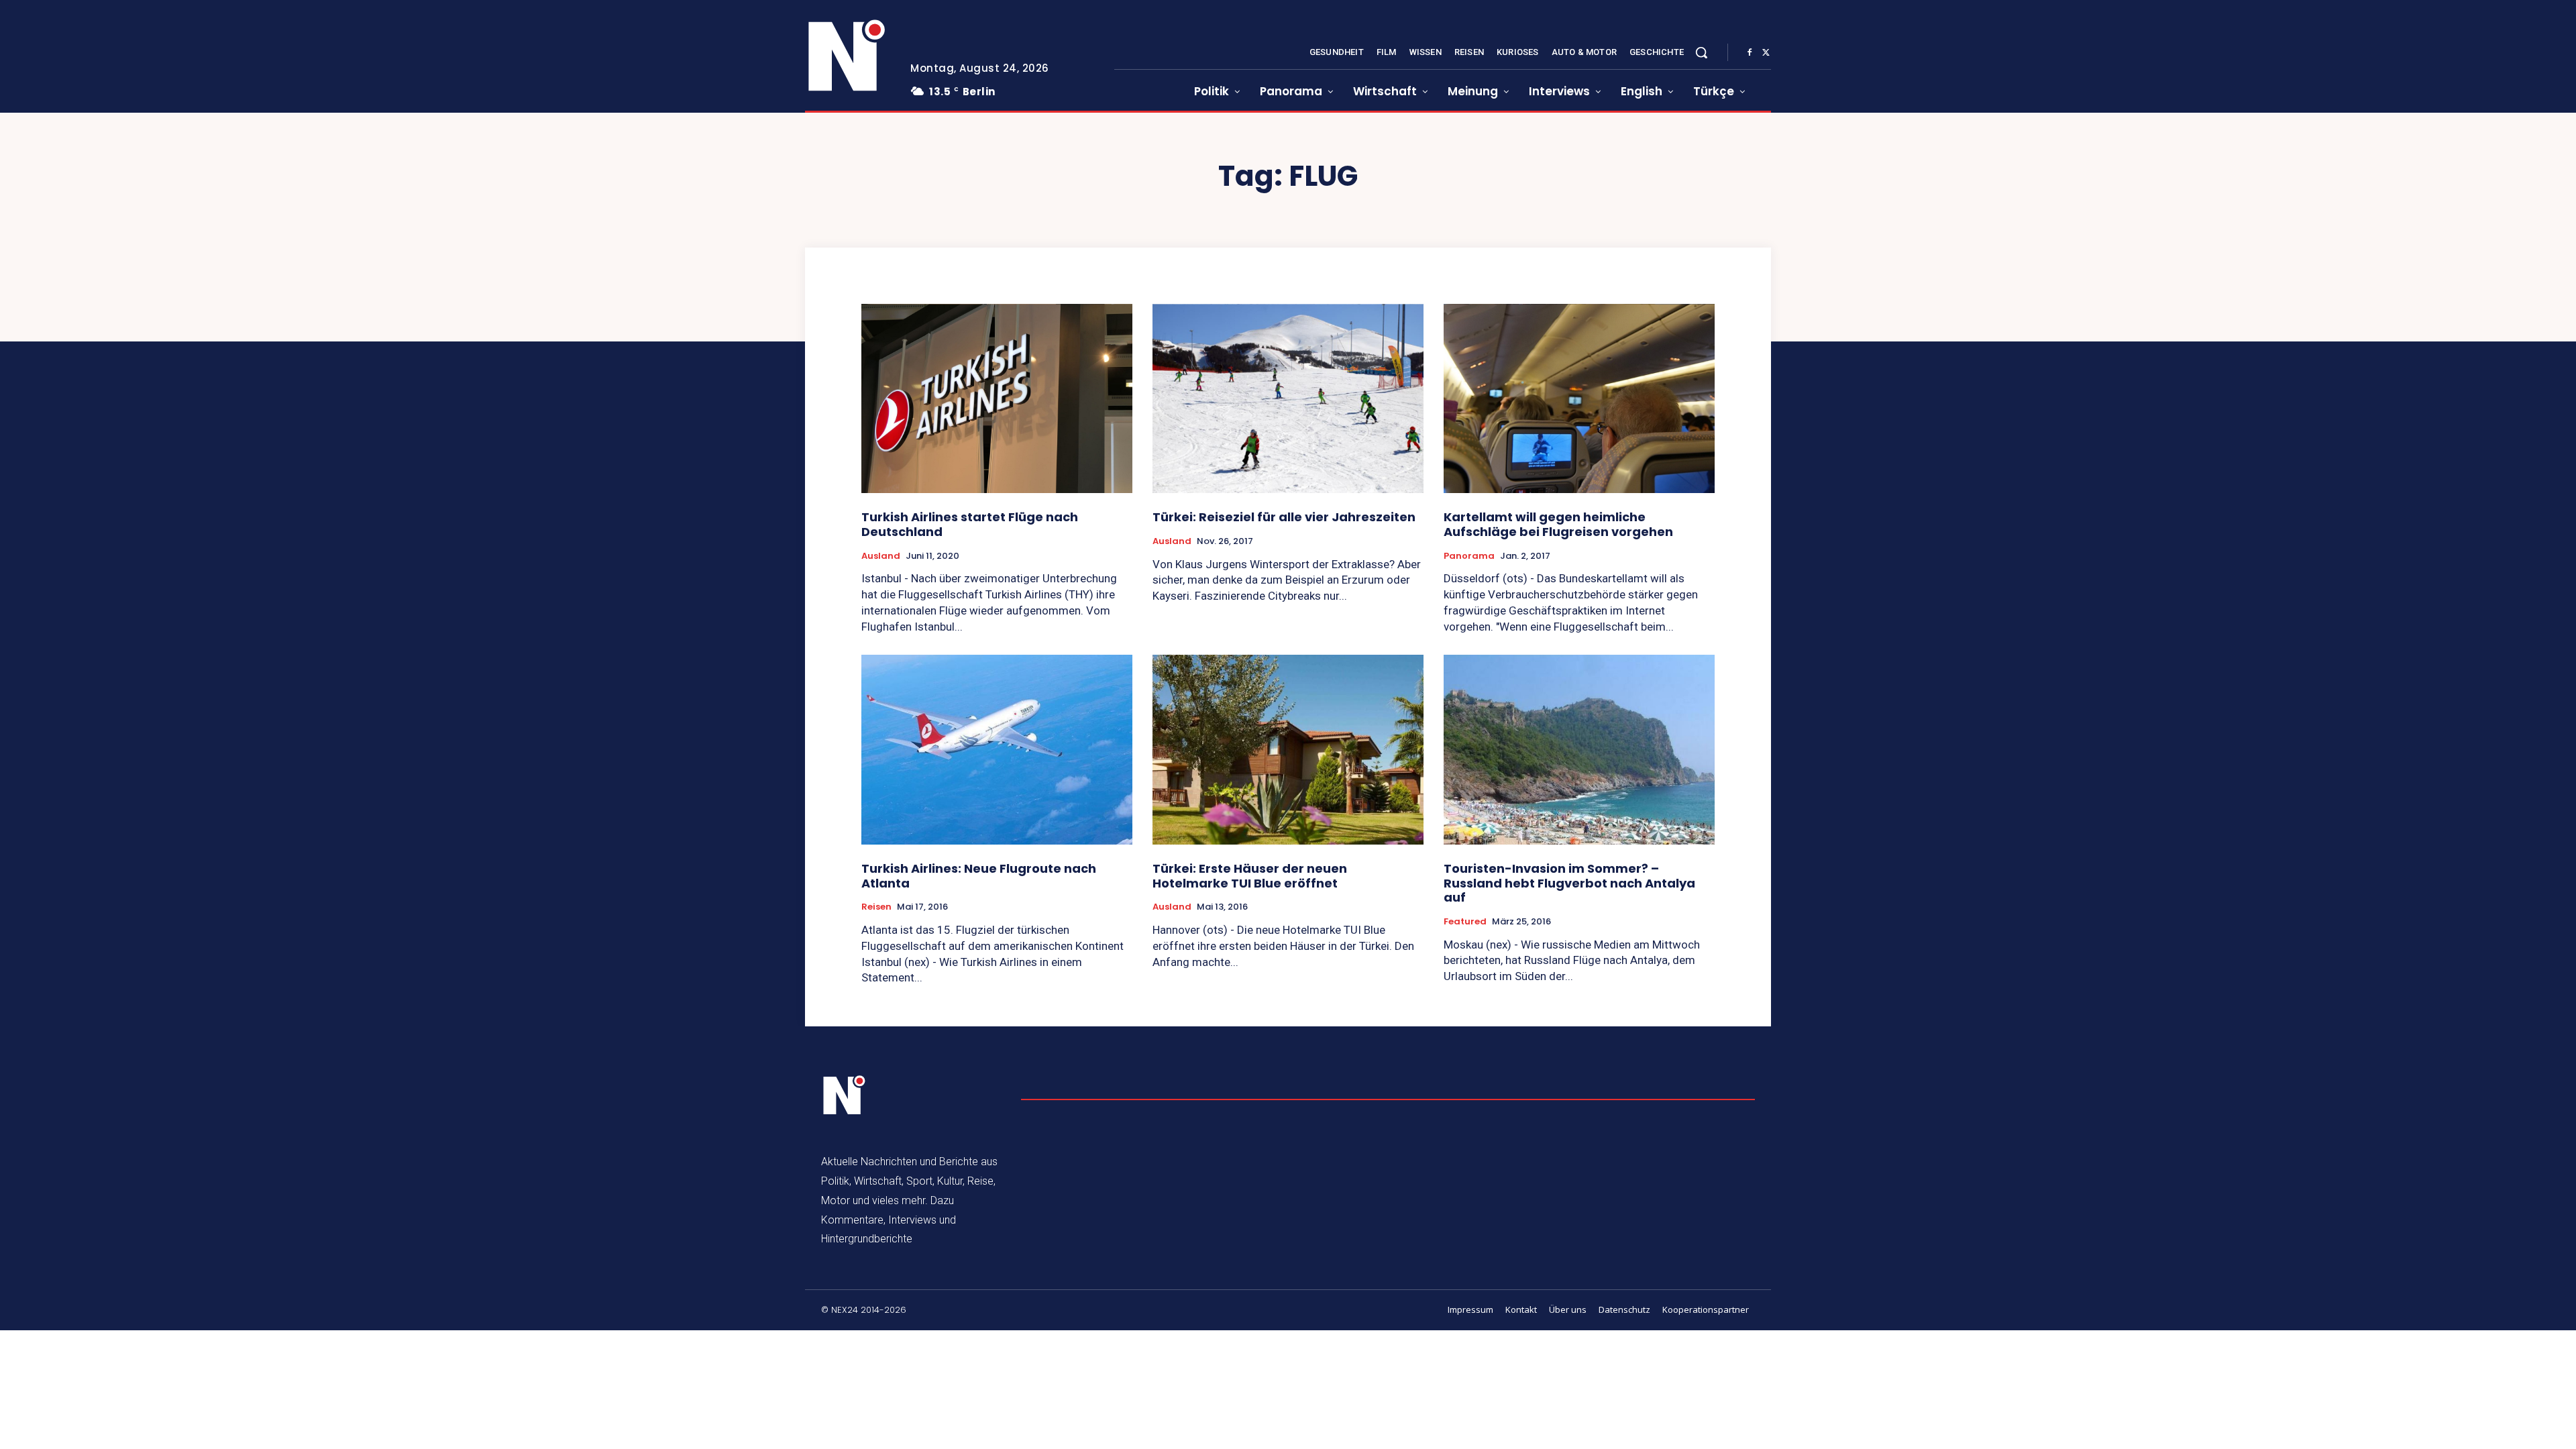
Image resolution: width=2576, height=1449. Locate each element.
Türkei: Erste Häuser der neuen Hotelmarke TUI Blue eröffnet (1250, 876)
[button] (1701, 52)
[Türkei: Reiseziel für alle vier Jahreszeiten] (1288, 399)
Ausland (881, 556)
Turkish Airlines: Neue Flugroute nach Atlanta (979, 876)
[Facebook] (1750, 53)
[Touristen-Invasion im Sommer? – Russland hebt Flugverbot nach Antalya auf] (1579, 750)
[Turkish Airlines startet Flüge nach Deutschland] (997, 399)
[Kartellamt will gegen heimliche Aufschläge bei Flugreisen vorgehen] (1579, 399)
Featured (1465, 922)
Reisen (876, 907)
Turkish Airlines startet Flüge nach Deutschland (970, 524)
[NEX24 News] (847, 56)
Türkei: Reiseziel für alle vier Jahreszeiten (1284, 517)
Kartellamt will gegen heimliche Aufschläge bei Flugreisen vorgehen (1558, 524)
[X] (1766, 53)
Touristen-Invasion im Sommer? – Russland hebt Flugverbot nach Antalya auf (1569, 883)
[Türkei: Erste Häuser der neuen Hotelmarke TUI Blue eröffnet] (1288, 750)
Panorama (1469, 556)
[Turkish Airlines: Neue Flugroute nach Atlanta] (997, 750)
